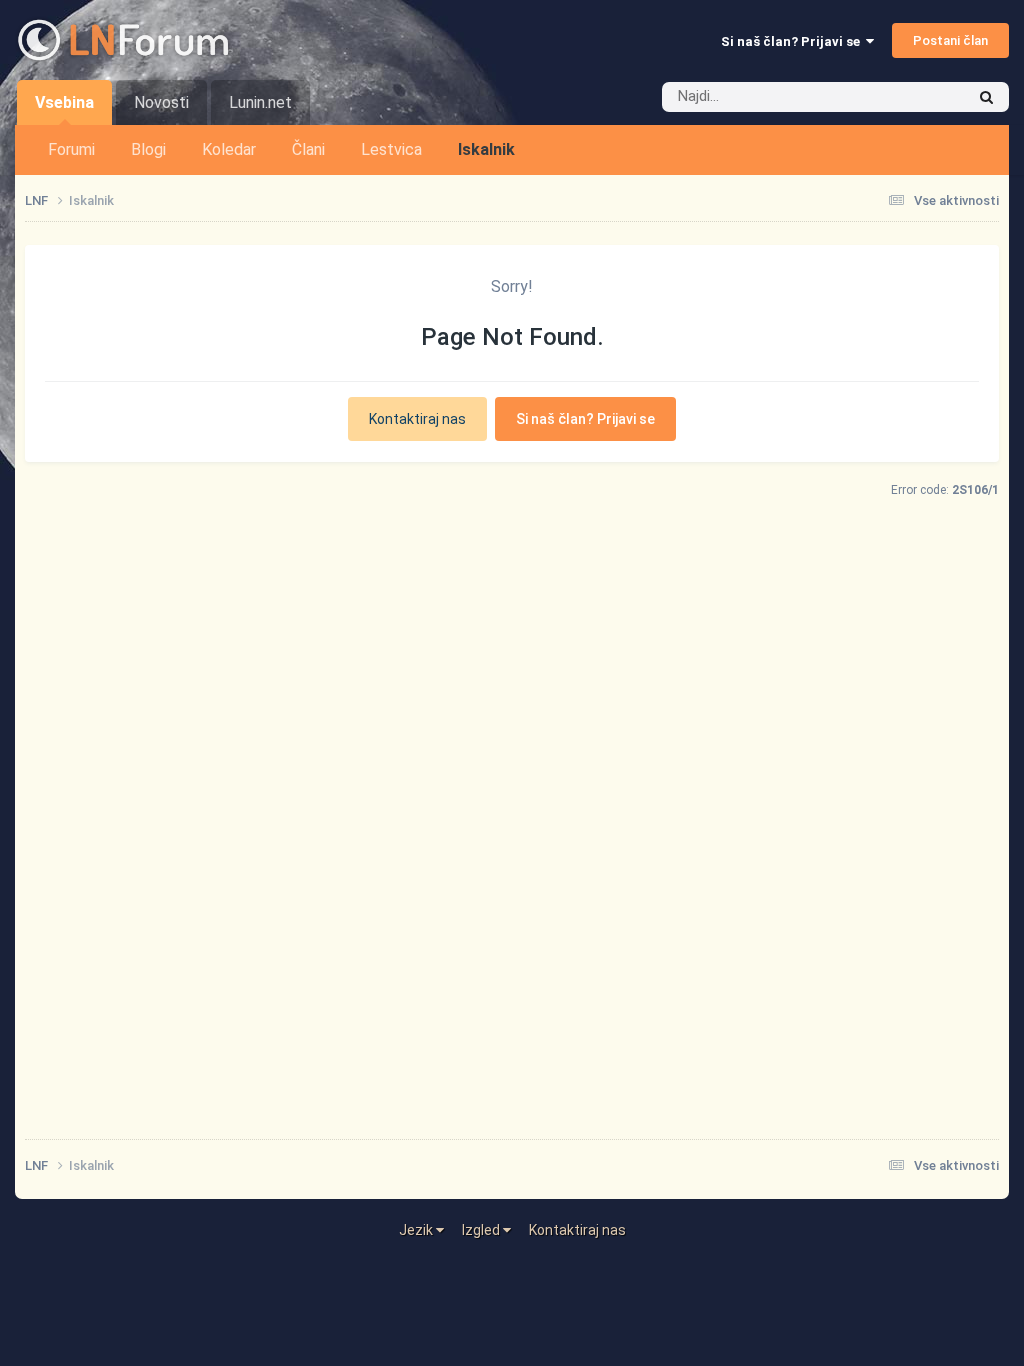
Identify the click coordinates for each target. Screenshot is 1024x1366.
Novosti (161, 102)
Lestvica (391, 149)
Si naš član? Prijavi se (793, 41)
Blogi (148, 149)
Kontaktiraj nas (417, 419)
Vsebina (64, 102)
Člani (308, 149)
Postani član (950, 40)
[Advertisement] (512, 879)
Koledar (229, 149)
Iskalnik (486, 149)
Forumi (71, 149)
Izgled (482, 1230)
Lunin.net (260, 102)
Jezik (417, 1230)
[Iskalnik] (986, 97)
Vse (926, 97)
